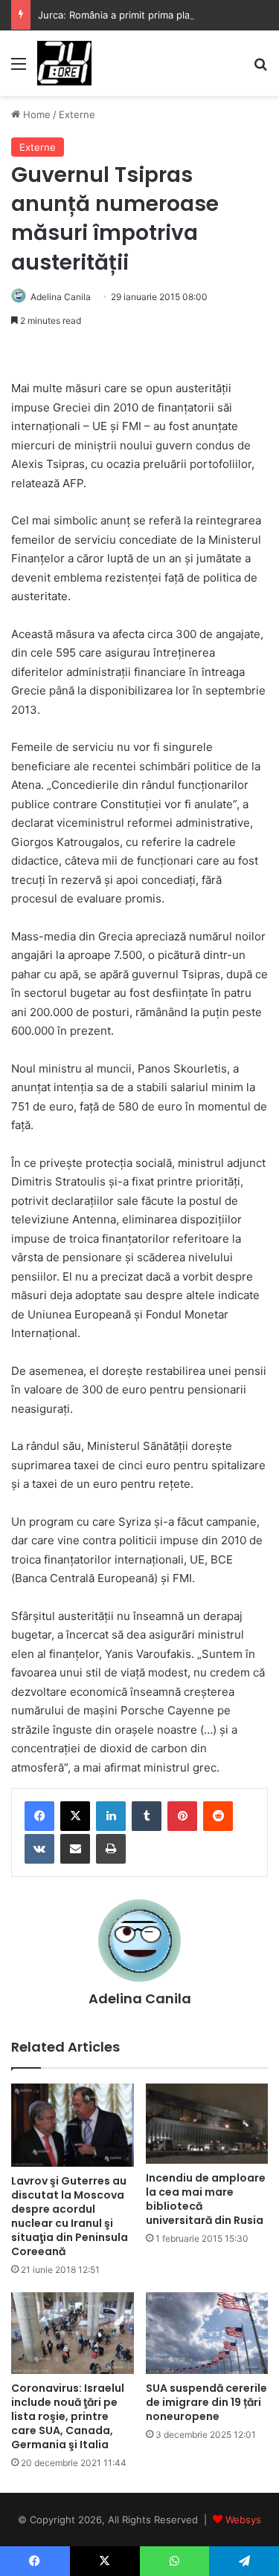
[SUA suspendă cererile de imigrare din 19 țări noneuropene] (207, 2333)
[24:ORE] (64, 63)
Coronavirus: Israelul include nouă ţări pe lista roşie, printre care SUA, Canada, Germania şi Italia (68, 2416)
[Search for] (260, 69)
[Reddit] (218, 1816)
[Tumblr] (147, 1816)
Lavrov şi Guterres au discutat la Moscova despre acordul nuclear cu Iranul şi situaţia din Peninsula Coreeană (70, 2216)
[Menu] (19, 69)
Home (35, 114)
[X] (75, 1816)
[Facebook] (39, 1816)
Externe (77, 114)
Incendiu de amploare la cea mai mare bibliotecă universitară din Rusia (206, 2199)
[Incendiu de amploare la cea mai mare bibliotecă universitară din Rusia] (207, 2123)
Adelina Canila (61, 297)
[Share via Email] (75, 1849)
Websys (243, 2520)
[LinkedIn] (111, 1816)
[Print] (111, 1849)
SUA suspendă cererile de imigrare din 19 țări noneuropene (206, 2402)
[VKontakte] (39, 1849)
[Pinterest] (182, 1816)
